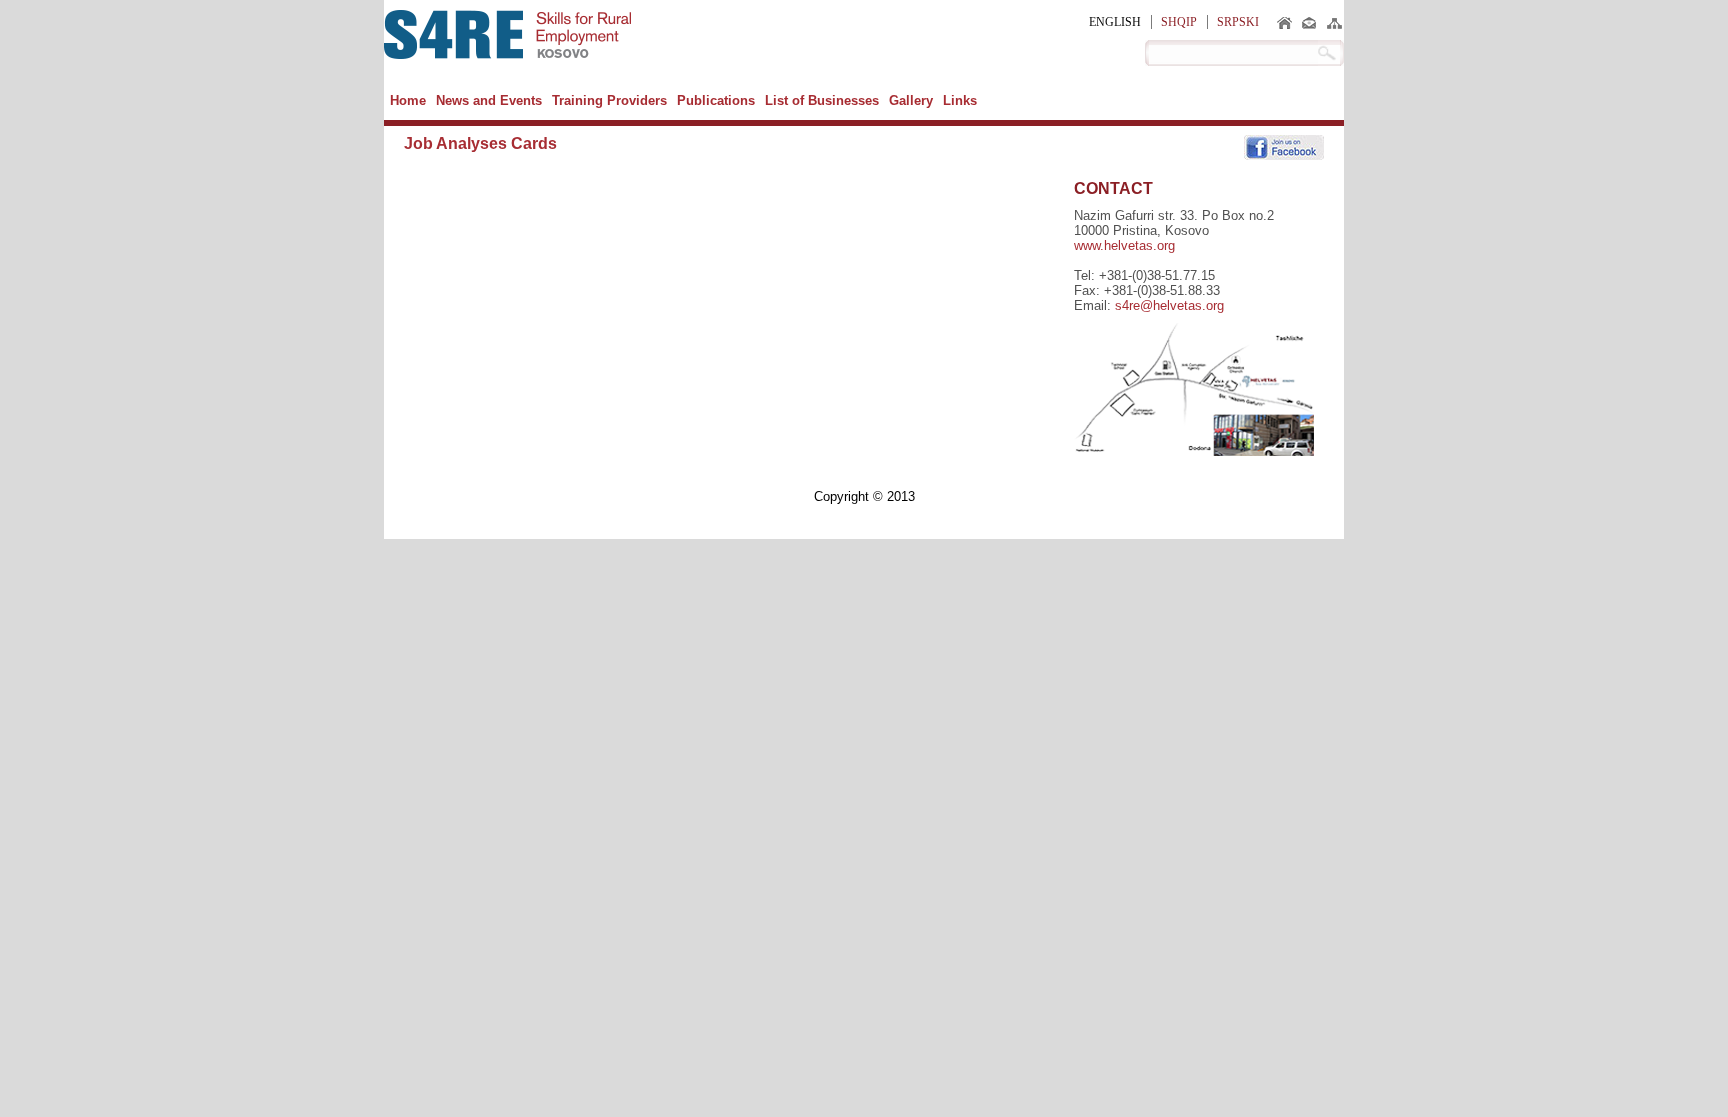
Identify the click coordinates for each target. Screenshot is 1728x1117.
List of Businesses (822, 100)
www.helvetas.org (1124, 245)
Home (408, 100)
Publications (716, 100)
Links (960, 100)
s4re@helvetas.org (1169, 305)
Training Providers (609, 100)
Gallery (911, 100)
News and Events (489, 100)
